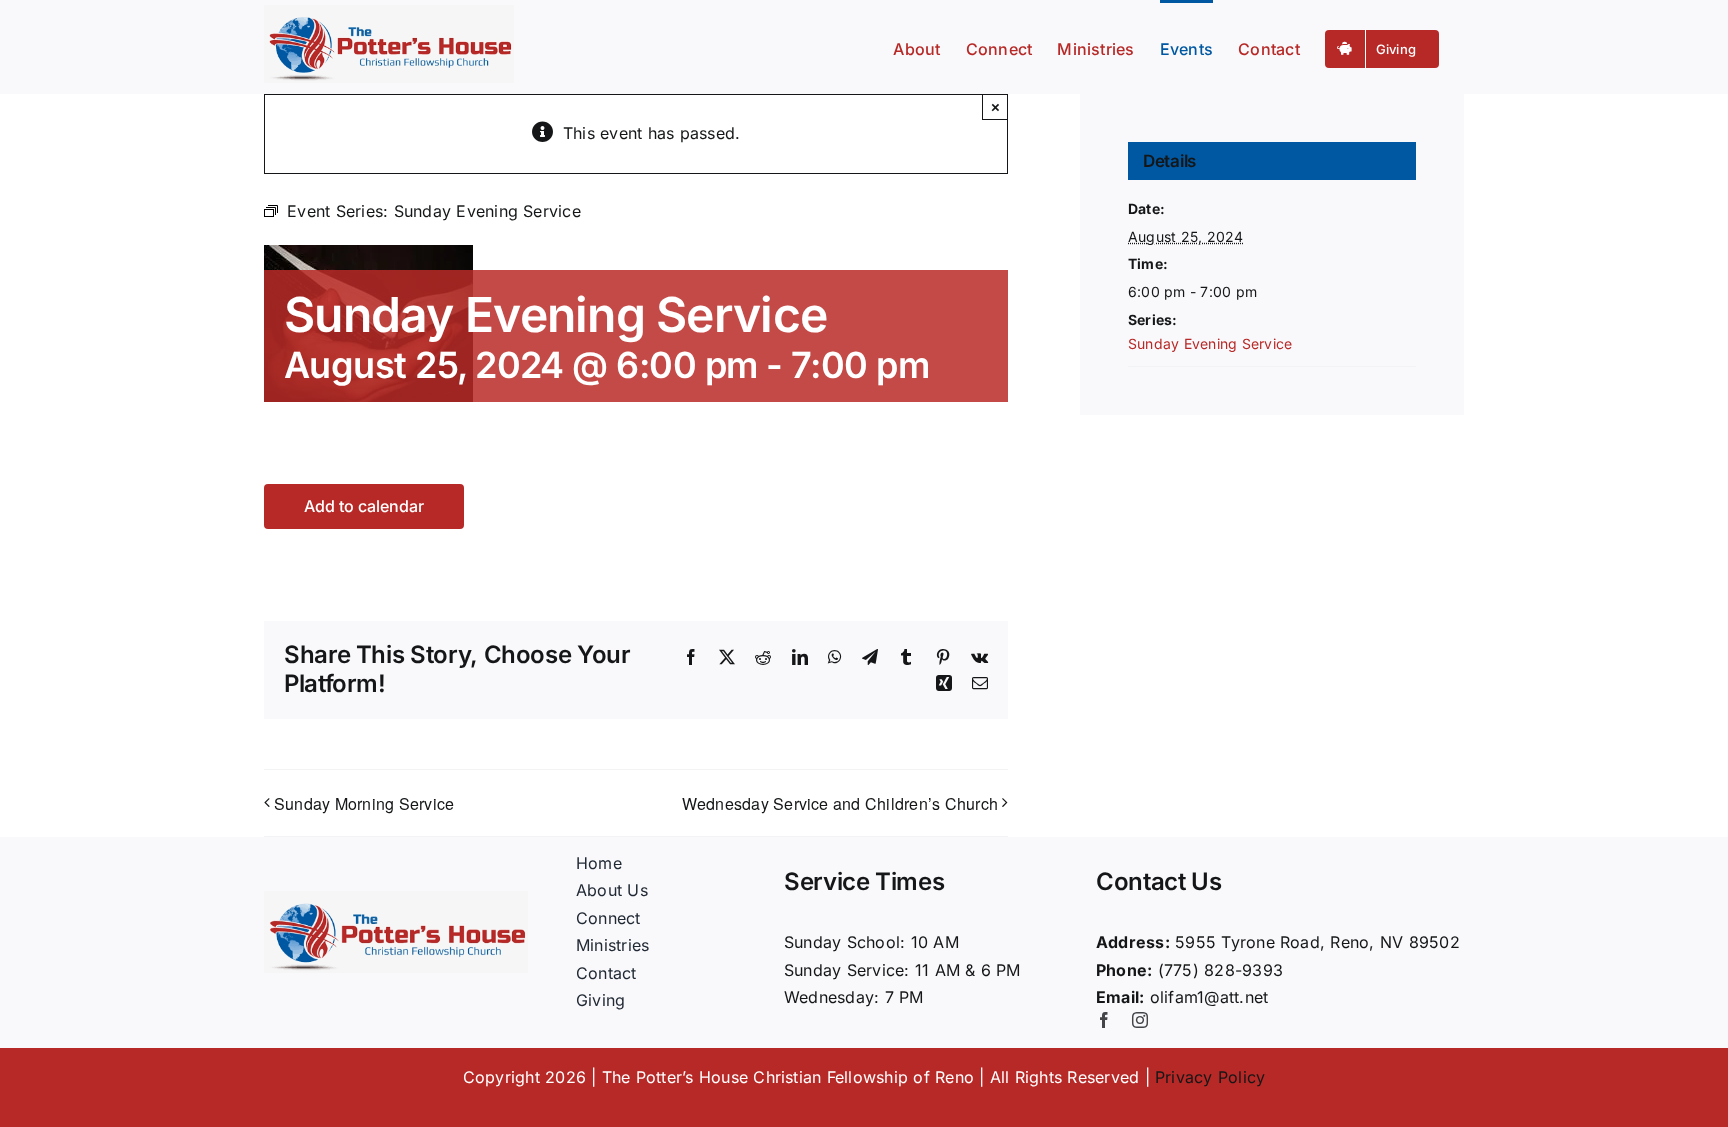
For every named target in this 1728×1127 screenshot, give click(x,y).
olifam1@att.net (1209, 997)
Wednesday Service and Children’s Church (840, 803)
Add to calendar (364, 506)
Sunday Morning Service (364, 803)
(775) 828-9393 (1220, 970)
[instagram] (1140, 1020)
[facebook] (1104, 1020)
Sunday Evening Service (1210, 343)
